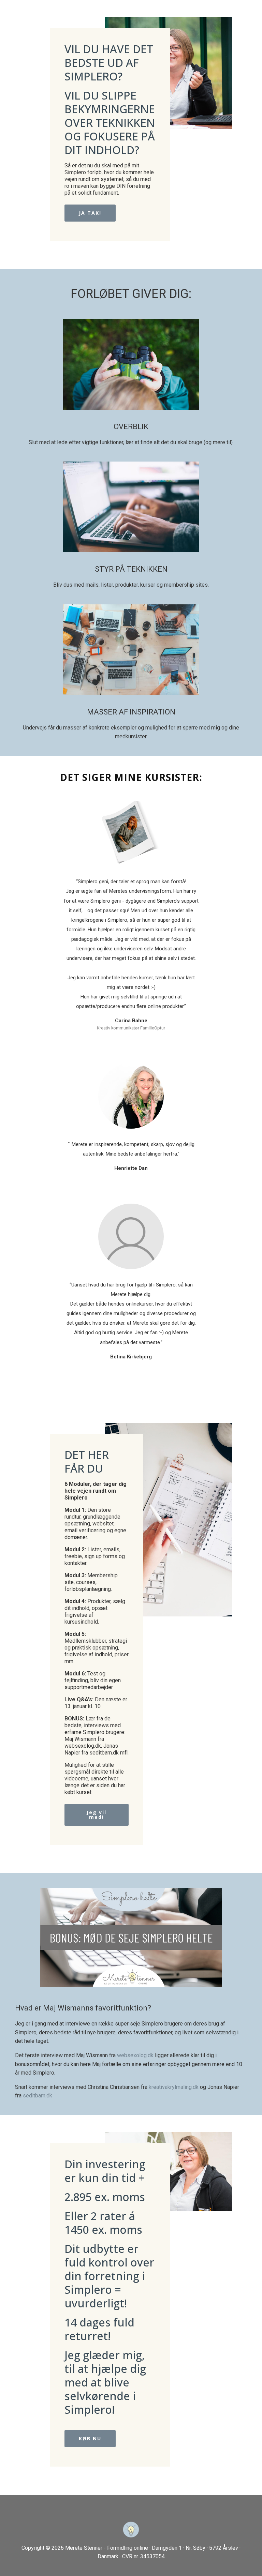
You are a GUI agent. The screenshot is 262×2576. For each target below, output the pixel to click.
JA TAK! (90, 213)
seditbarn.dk (38, 2096)
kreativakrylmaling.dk (174, 2087)
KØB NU (90, 2438)
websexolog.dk (135, 2055)
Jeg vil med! (97, 1815)
